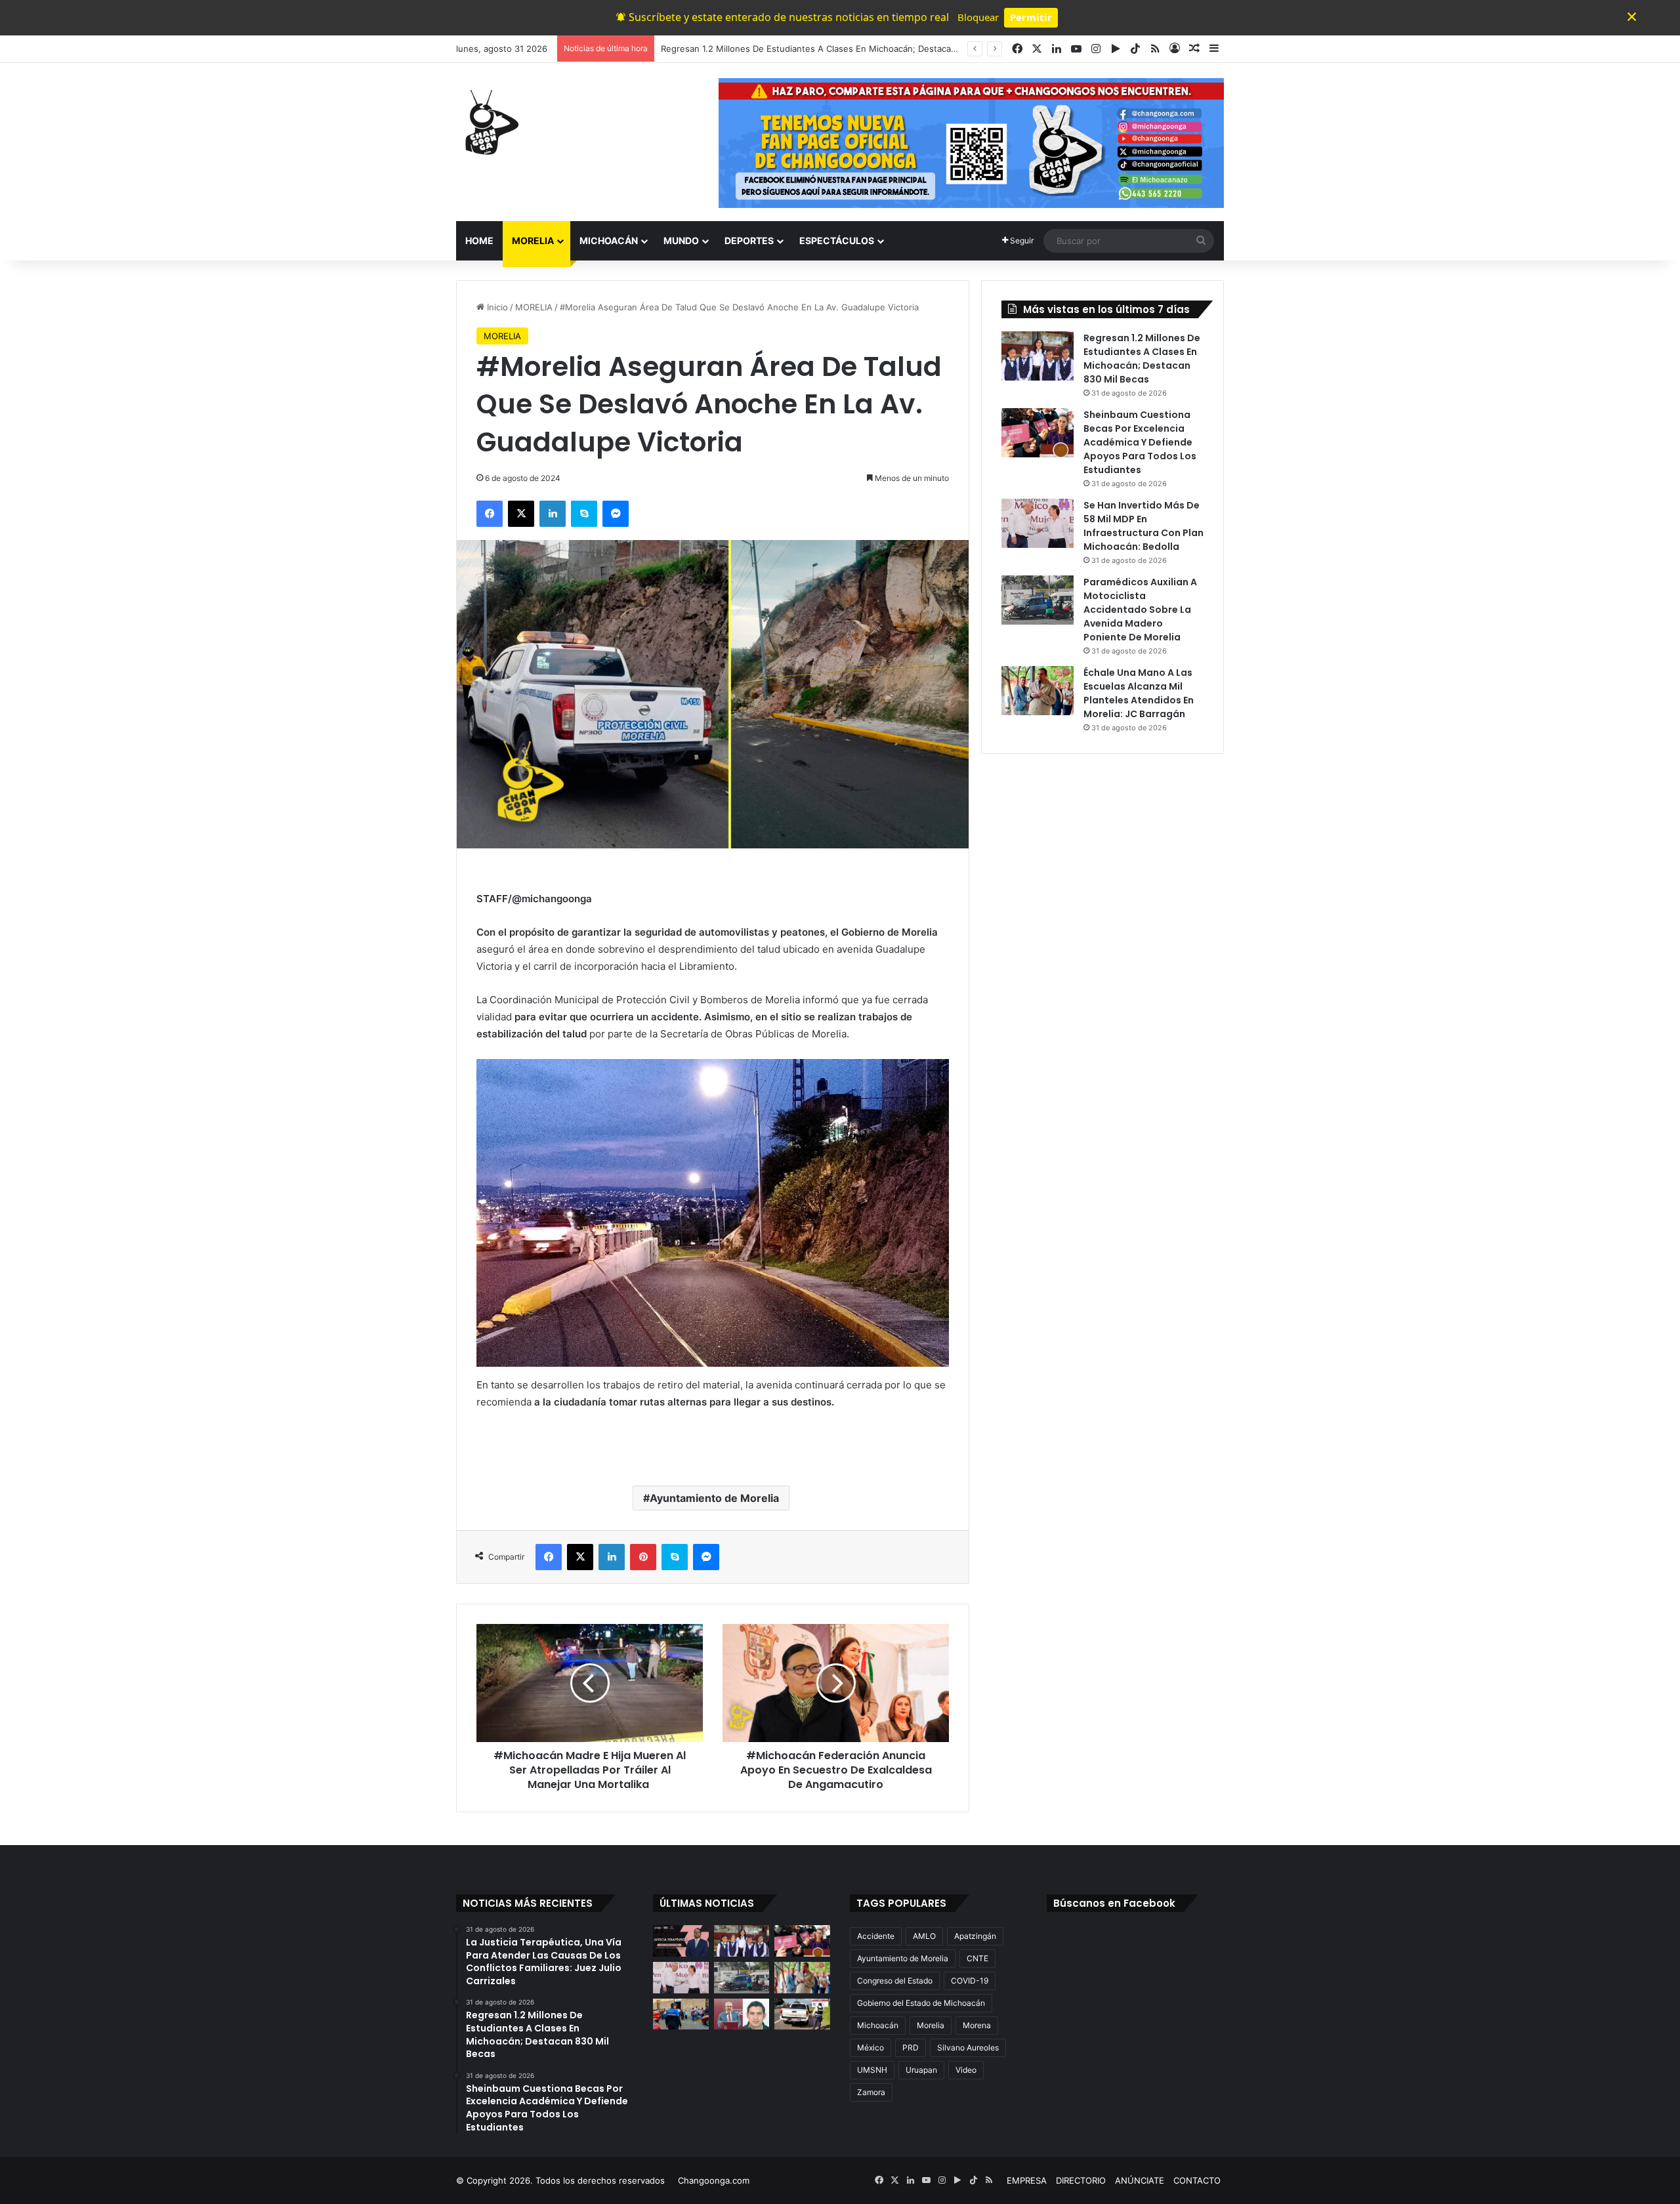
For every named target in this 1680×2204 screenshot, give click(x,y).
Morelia (931, 2025)
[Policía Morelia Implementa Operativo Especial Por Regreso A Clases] (681, 2014)
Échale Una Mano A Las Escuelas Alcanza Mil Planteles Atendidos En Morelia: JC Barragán (1139, 693)
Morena (977, 2025)
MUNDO (681, 240)
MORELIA (533, 240)
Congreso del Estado (895, 1981)
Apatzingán (975, 1936)
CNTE (977, 1958)
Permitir (1031, 17)
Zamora (871, 2092)
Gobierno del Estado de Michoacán (921, 2003)
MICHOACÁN (609, 240)
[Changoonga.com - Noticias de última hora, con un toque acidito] (489, 122)
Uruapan (921, 2070)
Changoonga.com (714, 2180)
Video (966, 2070)
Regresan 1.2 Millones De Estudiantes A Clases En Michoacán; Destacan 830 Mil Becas (1142, 359)
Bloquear (978, 17)
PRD (911, 2048)
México (871, 2048)
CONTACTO (1197, 2180)
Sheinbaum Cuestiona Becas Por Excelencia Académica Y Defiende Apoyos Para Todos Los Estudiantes (872, 49)
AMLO (924, 1936)
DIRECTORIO (1081, 2180)
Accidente (876, 1936)
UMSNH (872, 2070)
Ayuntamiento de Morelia (714, 1498)
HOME (479, 240)
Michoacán (878, 2025)
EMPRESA (1027, 2180)
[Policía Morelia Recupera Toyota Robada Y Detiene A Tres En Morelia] (802, 2014)
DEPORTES (749, 240)
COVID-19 (970, 1981)
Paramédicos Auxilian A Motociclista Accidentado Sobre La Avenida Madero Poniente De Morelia (1140, 610)
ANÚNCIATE (1140, 2180)
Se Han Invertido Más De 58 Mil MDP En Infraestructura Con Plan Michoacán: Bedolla (1144, 526)
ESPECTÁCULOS (837, 240)
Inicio (496, 307)
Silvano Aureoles (968, 2048)
